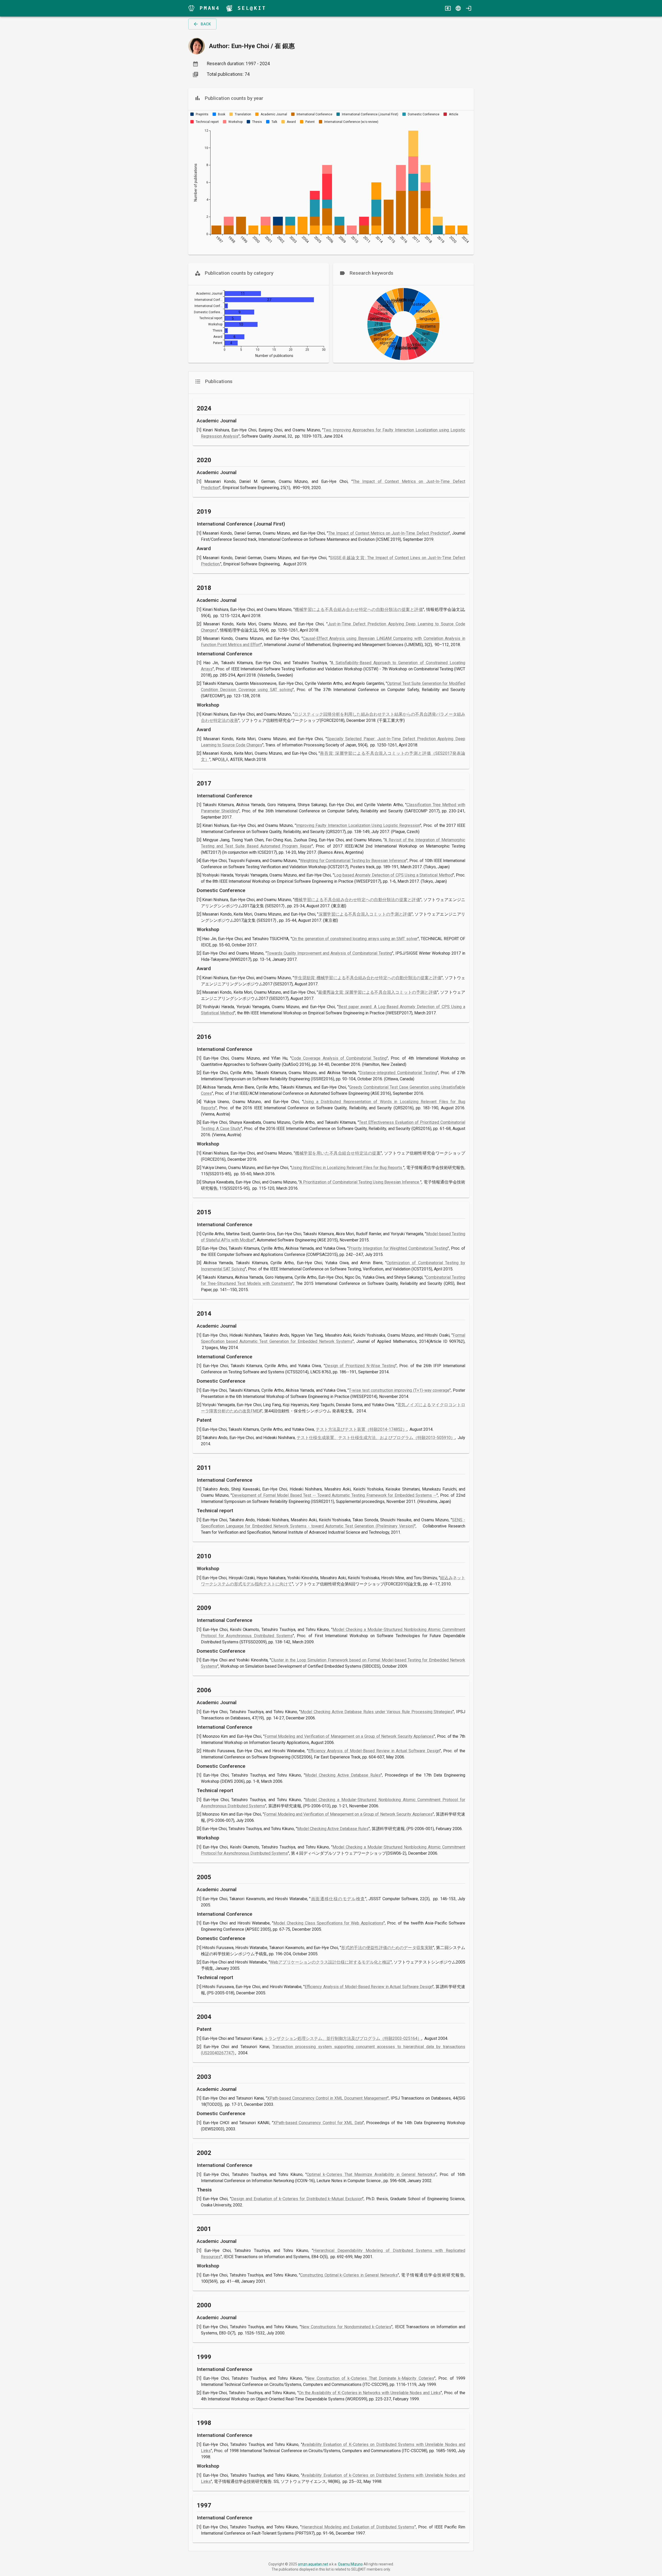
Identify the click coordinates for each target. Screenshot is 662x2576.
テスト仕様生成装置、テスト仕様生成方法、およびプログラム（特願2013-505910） (376, 1438)
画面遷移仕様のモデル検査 (338, 1899)
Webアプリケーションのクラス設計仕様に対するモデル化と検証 (330, 1962)
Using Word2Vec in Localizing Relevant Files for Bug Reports (347, 1168)
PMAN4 (210, 8)
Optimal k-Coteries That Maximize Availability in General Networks (371, 2174)
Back (206, 24)
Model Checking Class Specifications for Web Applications (328, 1923)
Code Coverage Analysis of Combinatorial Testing (339, 1058)
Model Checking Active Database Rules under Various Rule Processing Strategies (377, 1712)
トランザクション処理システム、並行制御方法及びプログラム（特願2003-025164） (343, 2038)
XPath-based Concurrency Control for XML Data (318, 2123)
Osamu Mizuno (350, 2564)
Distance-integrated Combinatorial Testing (398, 1073)
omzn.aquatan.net (313, 2564)
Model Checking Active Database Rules (343, 1775)
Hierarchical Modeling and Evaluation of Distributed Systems (358, 2527)
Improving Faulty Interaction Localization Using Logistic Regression (358, 825)
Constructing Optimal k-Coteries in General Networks (349, 2275)
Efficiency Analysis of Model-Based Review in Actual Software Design (374, 1751)
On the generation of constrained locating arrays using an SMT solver (355, 939)
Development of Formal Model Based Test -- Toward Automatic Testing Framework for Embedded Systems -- (334, 1495)
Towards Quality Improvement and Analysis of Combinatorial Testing (329, 953)
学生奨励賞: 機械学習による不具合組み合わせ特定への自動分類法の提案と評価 (368, 978)
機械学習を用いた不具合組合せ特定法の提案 (338, 1153)
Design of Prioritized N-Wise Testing (360, 1366)
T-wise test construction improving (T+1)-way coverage (399, 1390)
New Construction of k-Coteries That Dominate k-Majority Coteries (370, 2378)
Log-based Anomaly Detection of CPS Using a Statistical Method (393, 875)
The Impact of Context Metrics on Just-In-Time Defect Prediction (388, 533)
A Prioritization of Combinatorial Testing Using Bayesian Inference (360, 1182)
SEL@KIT (252, 8)
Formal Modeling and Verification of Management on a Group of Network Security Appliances (349, 1736)
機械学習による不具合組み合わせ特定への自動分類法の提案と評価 (359, 609)
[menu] (191, 8)
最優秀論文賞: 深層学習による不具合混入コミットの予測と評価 (378, 992)
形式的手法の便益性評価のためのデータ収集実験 (387, 1948)
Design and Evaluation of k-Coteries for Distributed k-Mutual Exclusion (297, 2199)
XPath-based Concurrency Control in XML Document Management (327, 2098)
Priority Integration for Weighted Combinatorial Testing (398, 1248)
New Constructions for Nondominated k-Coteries (346, 2327)
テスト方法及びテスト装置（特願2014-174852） (361, 1429)
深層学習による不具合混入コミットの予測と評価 (365, 914)
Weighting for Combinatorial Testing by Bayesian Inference (353, 861)
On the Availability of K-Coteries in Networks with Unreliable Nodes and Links (370, 2393)
